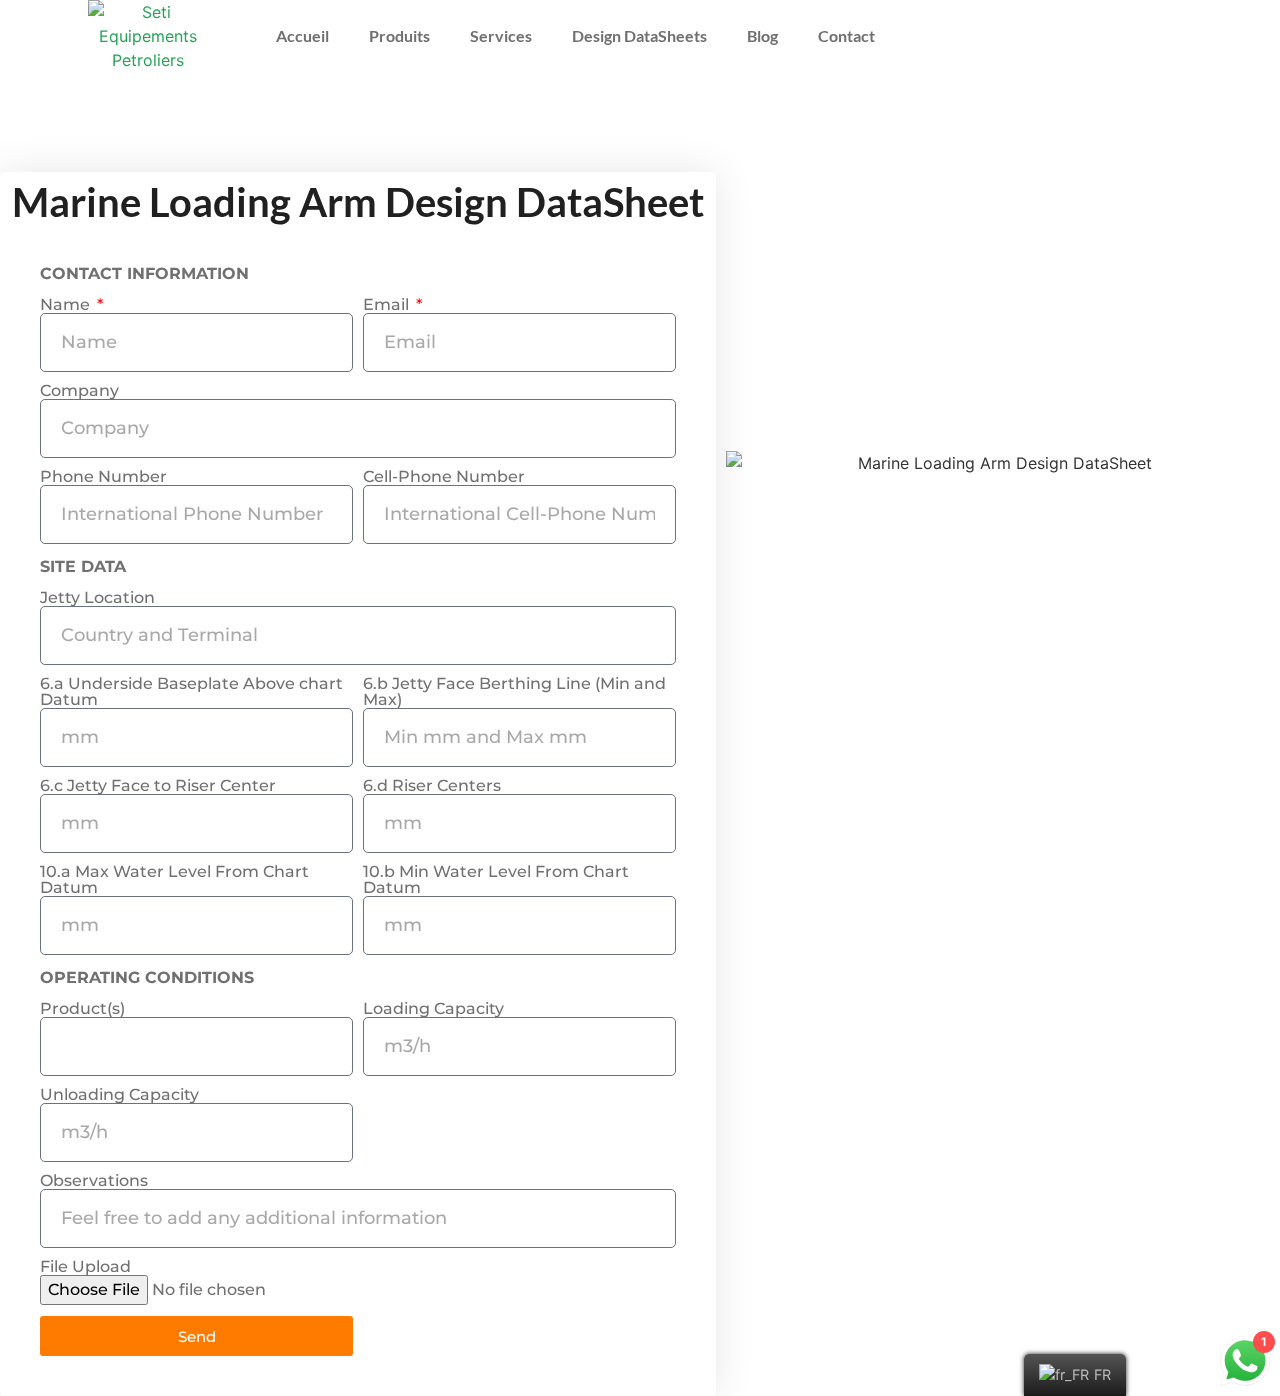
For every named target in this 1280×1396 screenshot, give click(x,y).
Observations (94, 1181)
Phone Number (103, 477)
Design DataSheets (639, 35)
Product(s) (82, 1009)
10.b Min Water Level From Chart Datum (496, 880)
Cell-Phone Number (444, 477)
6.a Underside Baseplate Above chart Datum (191, 692)
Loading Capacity (433, 1009)
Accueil (302, 35)
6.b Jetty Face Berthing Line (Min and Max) (514, 692)
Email (388, 305)
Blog (762, 35)
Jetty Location (97, 598)
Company (79, 391)
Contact (846, 35)
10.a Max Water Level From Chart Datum (174, 880)
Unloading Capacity (119, 1095)
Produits (399, 35)
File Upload (85, 1267)
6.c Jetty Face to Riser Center (158, 786)
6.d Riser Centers (432, 786)
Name (67, 305)
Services (501, 35)
